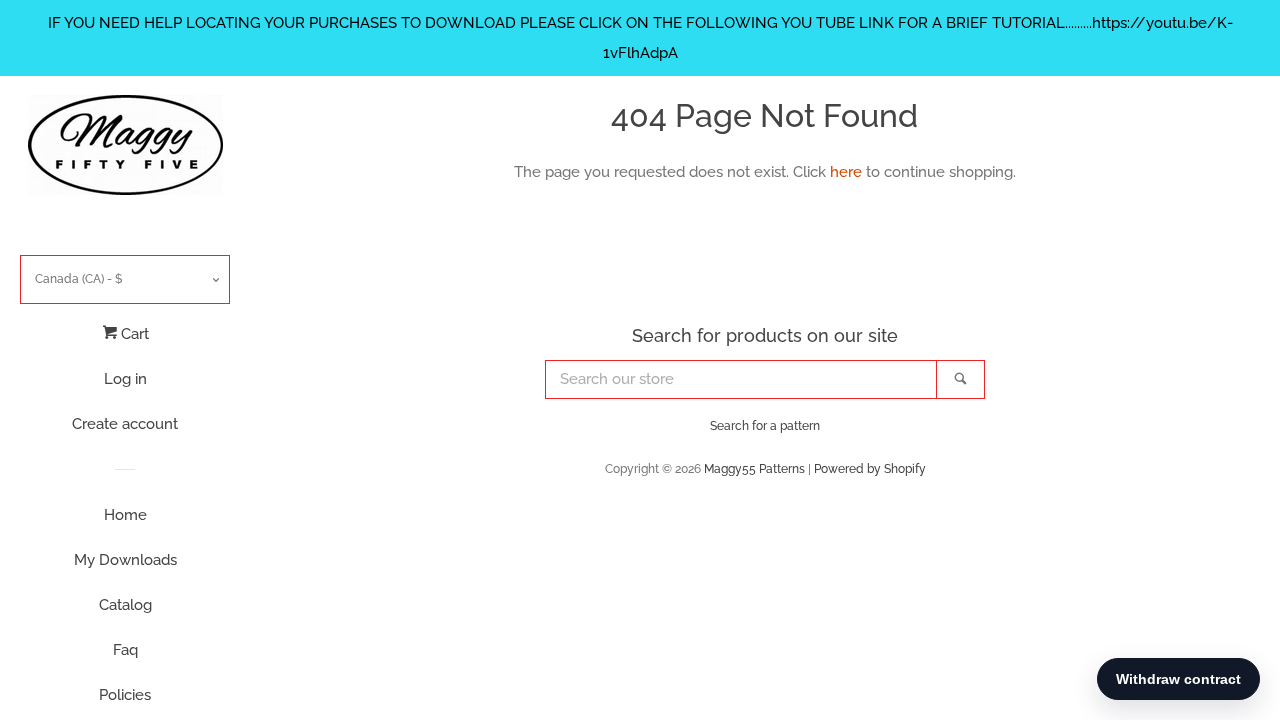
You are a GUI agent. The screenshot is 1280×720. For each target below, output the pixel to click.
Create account (125, 424)
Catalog (125, 605)
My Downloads (125, 560)
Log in (125, 379)
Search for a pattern (765, 426)
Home (125, 515)
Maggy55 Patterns (754, 469)
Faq (125, 650)
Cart (133, 334)
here (846, 172)
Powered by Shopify (870, 469)
